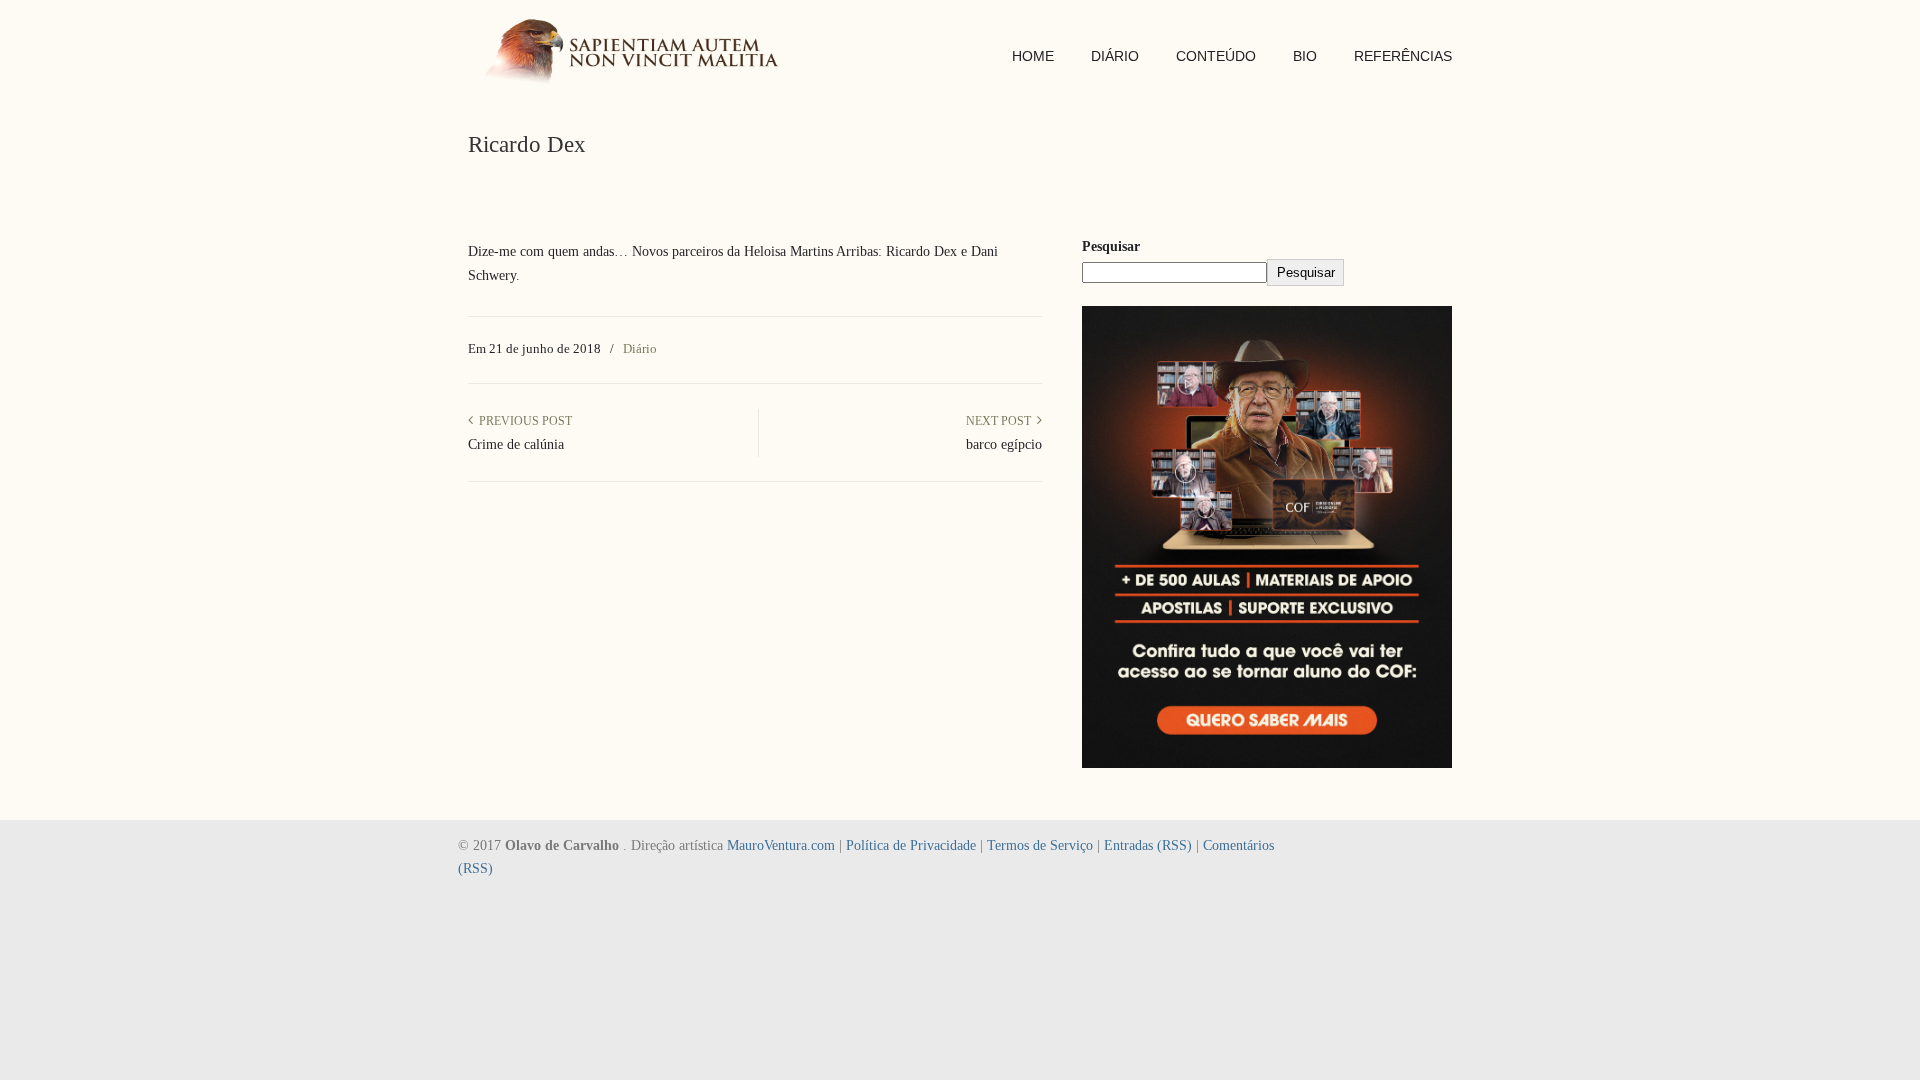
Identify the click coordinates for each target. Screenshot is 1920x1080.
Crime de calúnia (516, 444)
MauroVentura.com (781, 845)
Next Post (1001, 421)
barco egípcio (1004, 444)
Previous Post (522, 421)
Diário (640, 348)
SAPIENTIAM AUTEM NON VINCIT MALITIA (638, 53)
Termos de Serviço (1040, 845)
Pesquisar (1111, 246)
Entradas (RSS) (1148, 845)
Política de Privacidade (911, 845)
